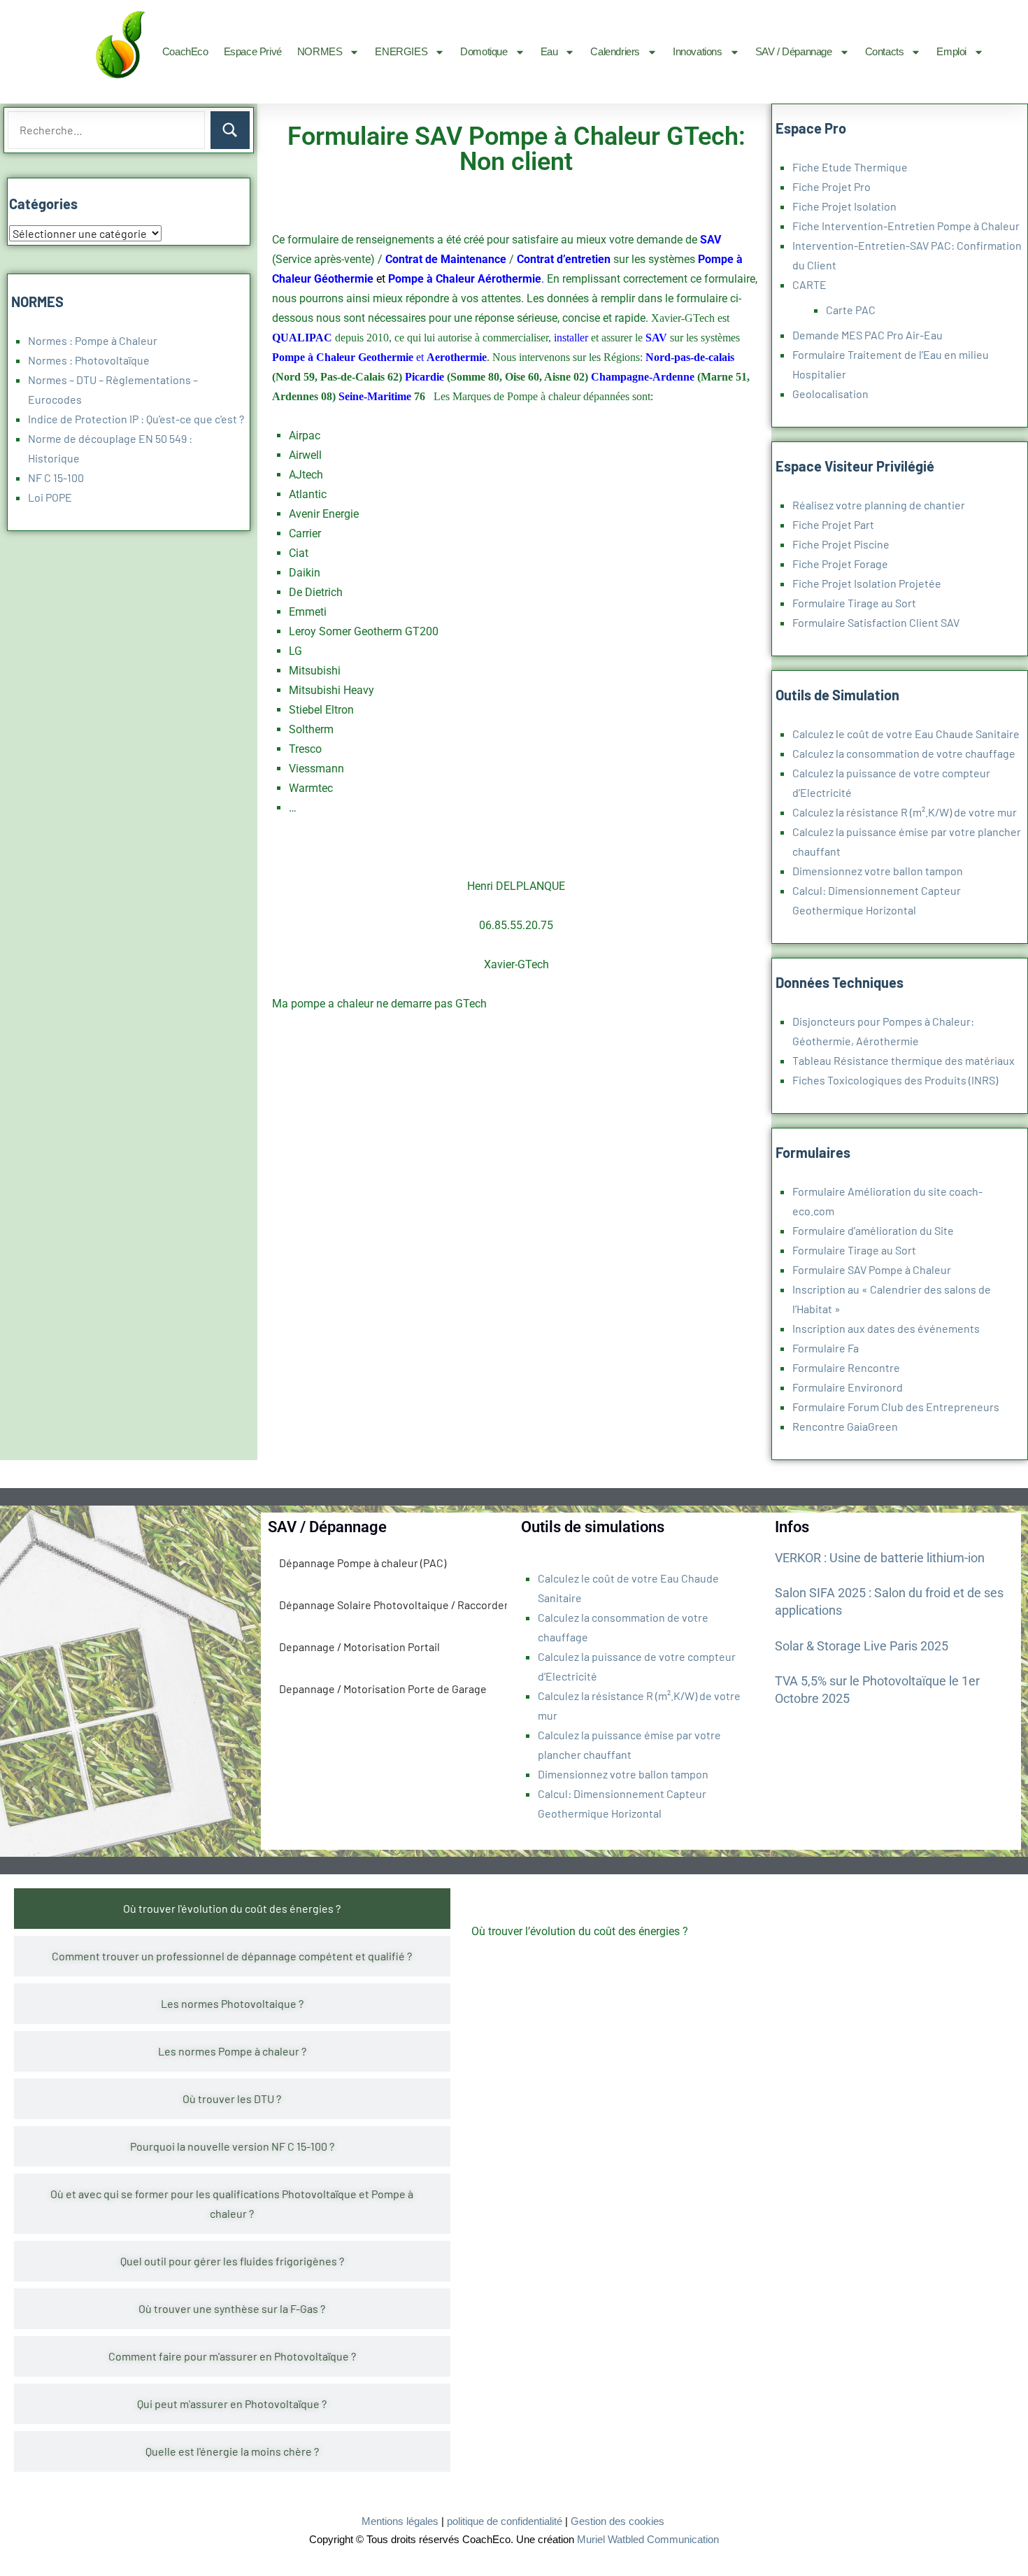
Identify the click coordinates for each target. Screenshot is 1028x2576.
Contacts (885, 51)
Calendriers (615, 51)
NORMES (320, 51)
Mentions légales (400, 2521)
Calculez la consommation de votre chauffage (904, 753)
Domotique (484, 51)
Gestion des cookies (617, 2521)
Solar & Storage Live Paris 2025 (862, 1646)
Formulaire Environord (848, 1387)
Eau (549, 51)
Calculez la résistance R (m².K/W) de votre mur (905, 812)
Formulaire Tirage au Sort (854, 603)
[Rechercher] (230, 130)
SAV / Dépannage (794, 51)
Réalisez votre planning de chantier (879, 505)
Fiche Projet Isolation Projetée (867, 583)
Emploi (951, 51)
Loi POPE (50, 497)
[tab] (232, 1909)
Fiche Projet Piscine (841, 544)
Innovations (698, 51)
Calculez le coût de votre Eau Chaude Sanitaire (906, 734)
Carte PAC (851, 310)
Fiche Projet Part (833, 524)
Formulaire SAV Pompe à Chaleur (872, 1269)
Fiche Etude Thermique (850, 167)
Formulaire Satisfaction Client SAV (876, 622)
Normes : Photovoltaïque (89, 360)
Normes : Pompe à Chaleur (93, 340)
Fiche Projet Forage (840, 564)
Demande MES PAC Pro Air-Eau (868, 335)
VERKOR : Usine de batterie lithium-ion (880, 1558)
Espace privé (253, 51)
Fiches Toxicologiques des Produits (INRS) (895, 1080)
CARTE (809, 284)
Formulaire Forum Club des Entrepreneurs (896, 1407)
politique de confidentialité (505, 2521)
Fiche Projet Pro (831, 186)
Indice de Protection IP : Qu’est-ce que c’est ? (136, 419)
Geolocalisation (830, 394)
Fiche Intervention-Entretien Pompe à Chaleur (906, 226)
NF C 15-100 (56, 477)
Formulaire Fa (826, 1348)
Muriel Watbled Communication (648, 2539)
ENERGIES (401, 51)
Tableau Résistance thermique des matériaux (904, 1060)
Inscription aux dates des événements (886, 1328)
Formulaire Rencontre (846, 1367)
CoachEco (185, 51)
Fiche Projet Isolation (844, 206)
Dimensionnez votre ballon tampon (878, 871)
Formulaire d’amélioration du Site (873, 1230)
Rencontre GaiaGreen (845, 1426)
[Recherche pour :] (106, 130)
